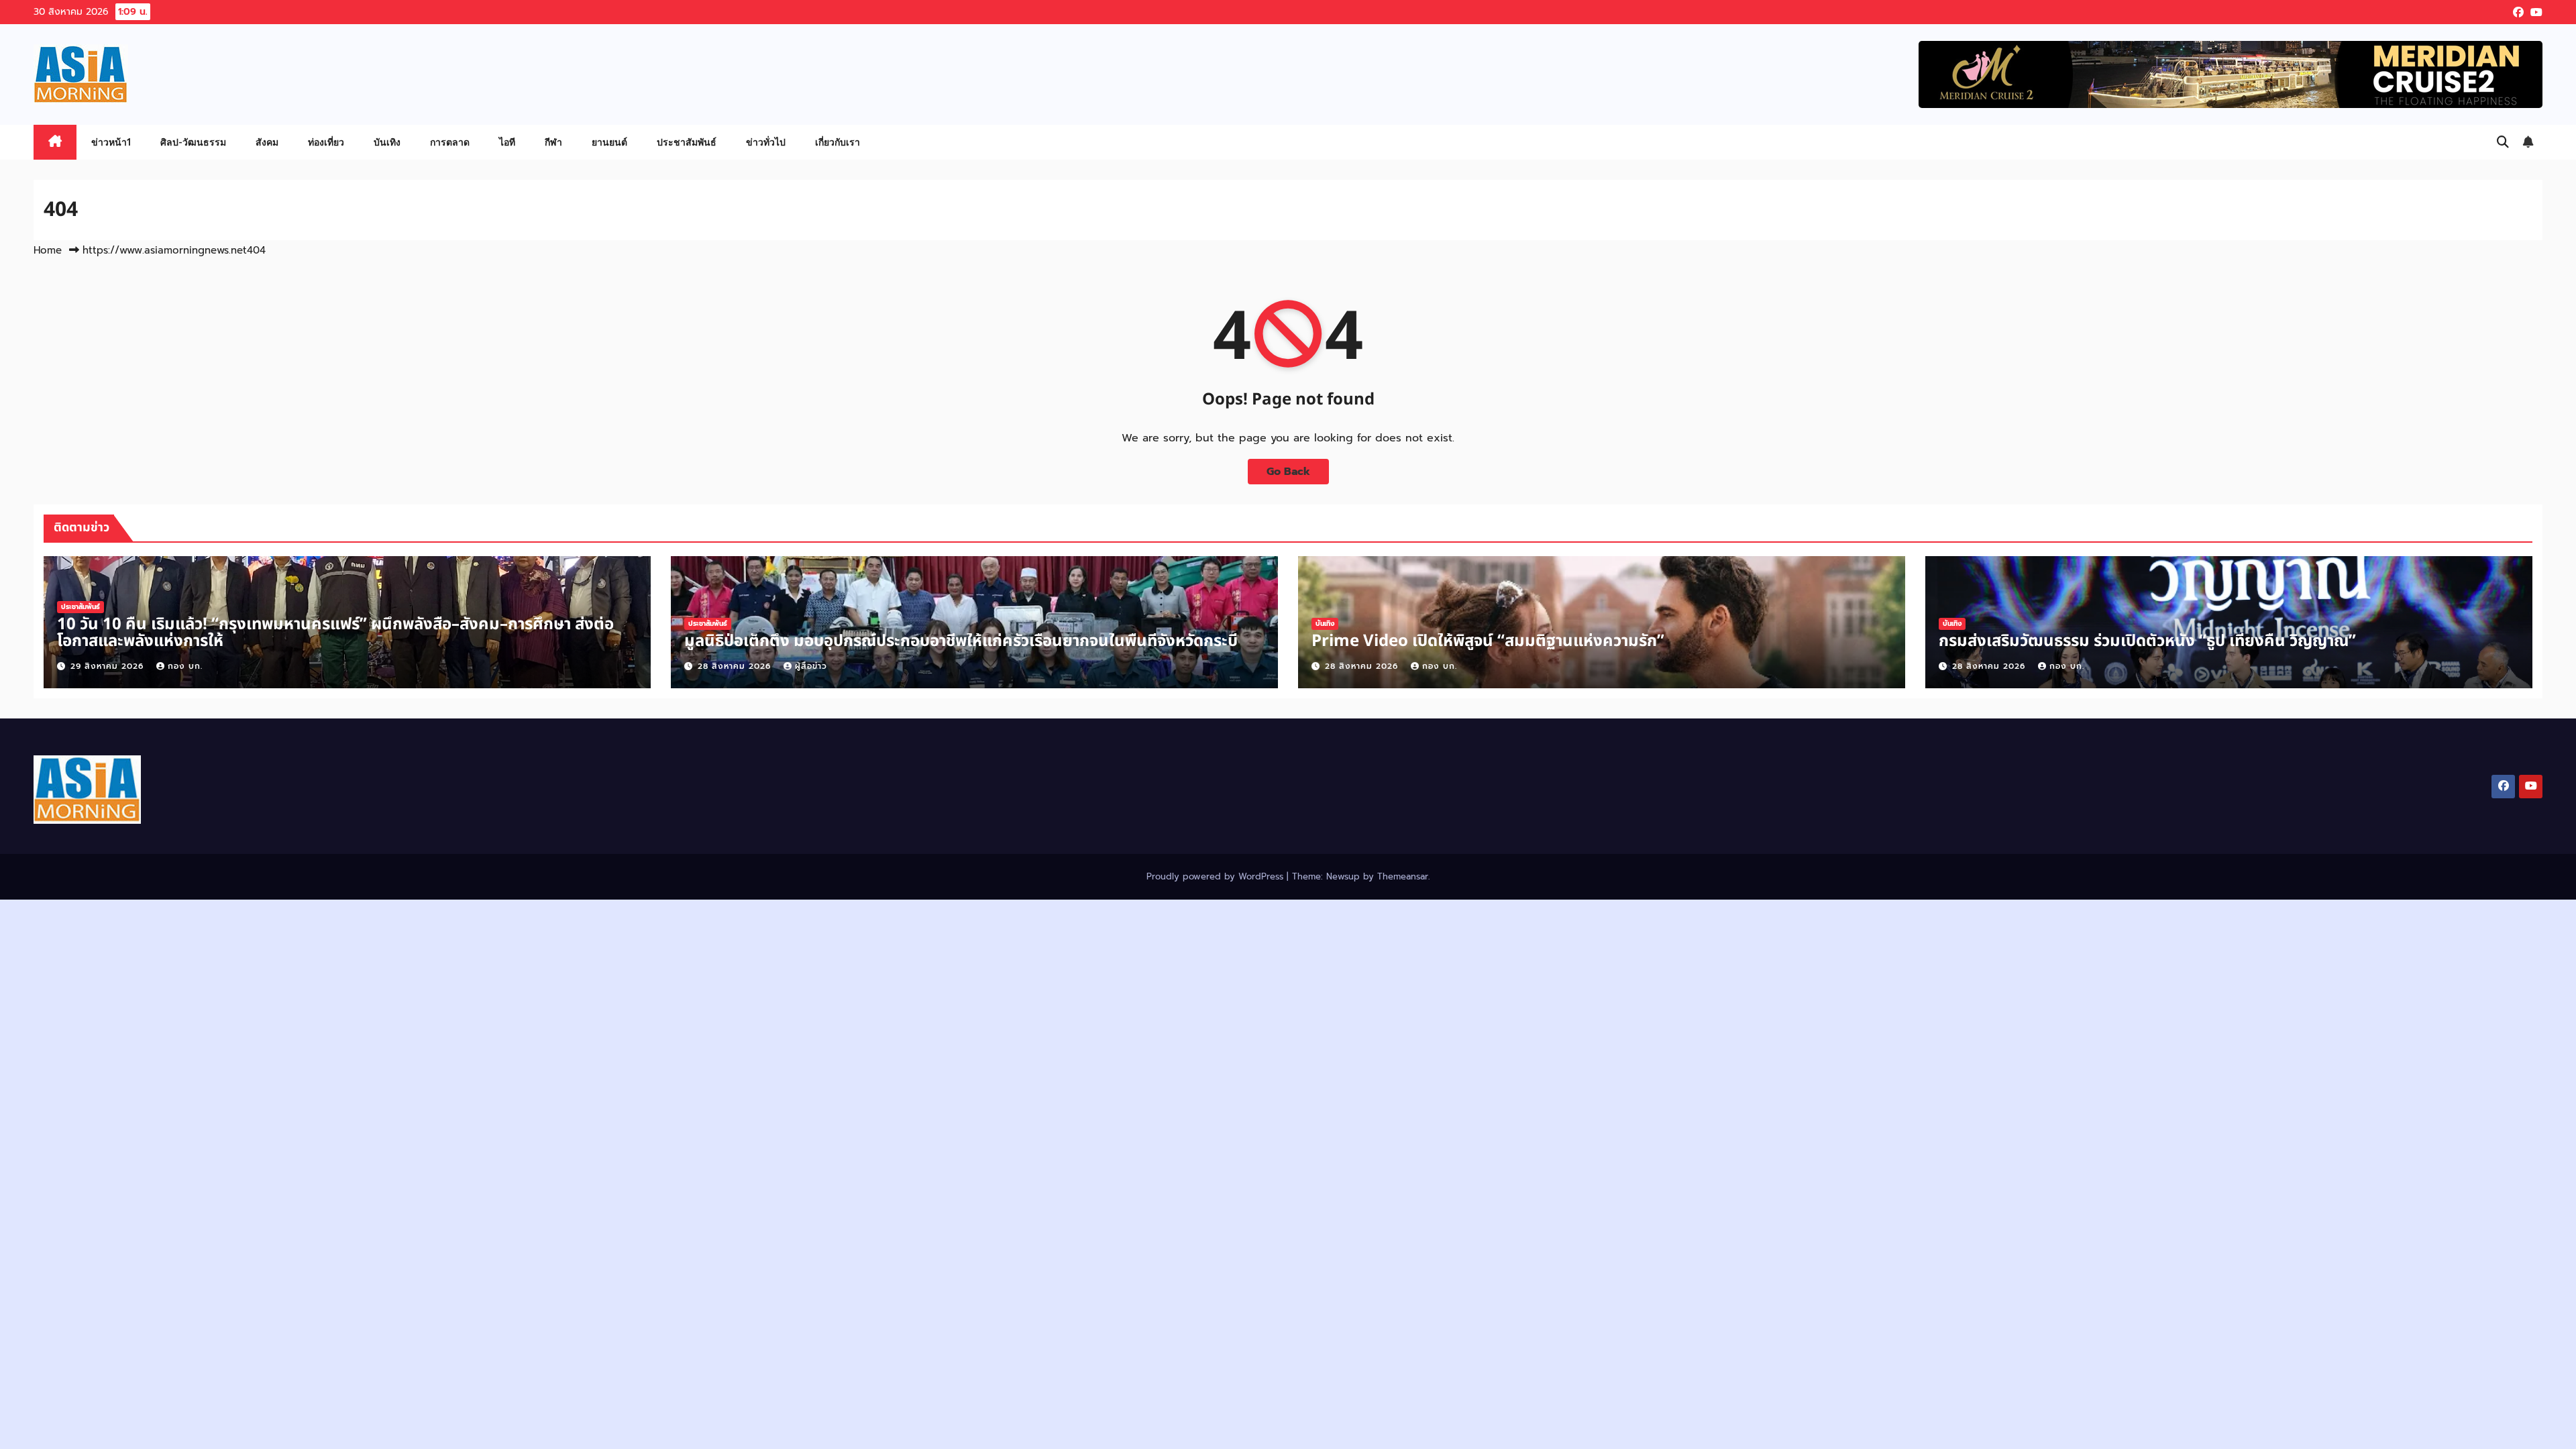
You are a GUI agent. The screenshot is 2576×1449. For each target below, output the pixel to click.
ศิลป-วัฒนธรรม (193, 142)
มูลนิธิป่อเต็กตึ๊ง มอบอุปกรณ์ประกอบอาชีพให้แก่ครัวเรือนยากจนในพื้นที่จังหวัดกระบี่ (961, 641)
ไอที (507, 142)
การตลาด (450, 142)
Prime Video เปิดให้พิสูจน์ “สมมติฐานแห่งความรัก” (1488, 641)
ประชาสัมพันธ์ (687, 142)
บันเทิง (387, 142)
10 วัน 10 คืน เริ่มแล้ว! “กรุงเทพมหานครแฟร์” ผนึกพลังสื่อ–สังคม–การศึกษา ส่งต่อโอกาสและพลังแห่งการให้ (335, 633)
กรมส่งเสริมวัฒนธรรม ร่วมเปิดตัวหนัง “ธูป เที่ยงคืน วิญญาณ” (2147, 641)
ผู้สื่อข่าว (811, 666)
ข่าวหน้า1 (111, 142)
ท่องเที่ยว (326, 142)
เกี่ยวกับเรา (838, 142)
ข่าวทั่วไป (766, 142)
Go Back (1288, 472)
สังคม (267, 142)
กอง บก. (185, 666)
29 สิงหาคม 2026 (109, 666)
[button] (2503, 142)
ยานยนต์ (609, 142)
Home (48, 250)
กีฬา (553, 142)
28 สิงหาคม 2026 (736, 666)
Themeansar (1403, 876)
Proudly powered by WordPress (1217, 876)
